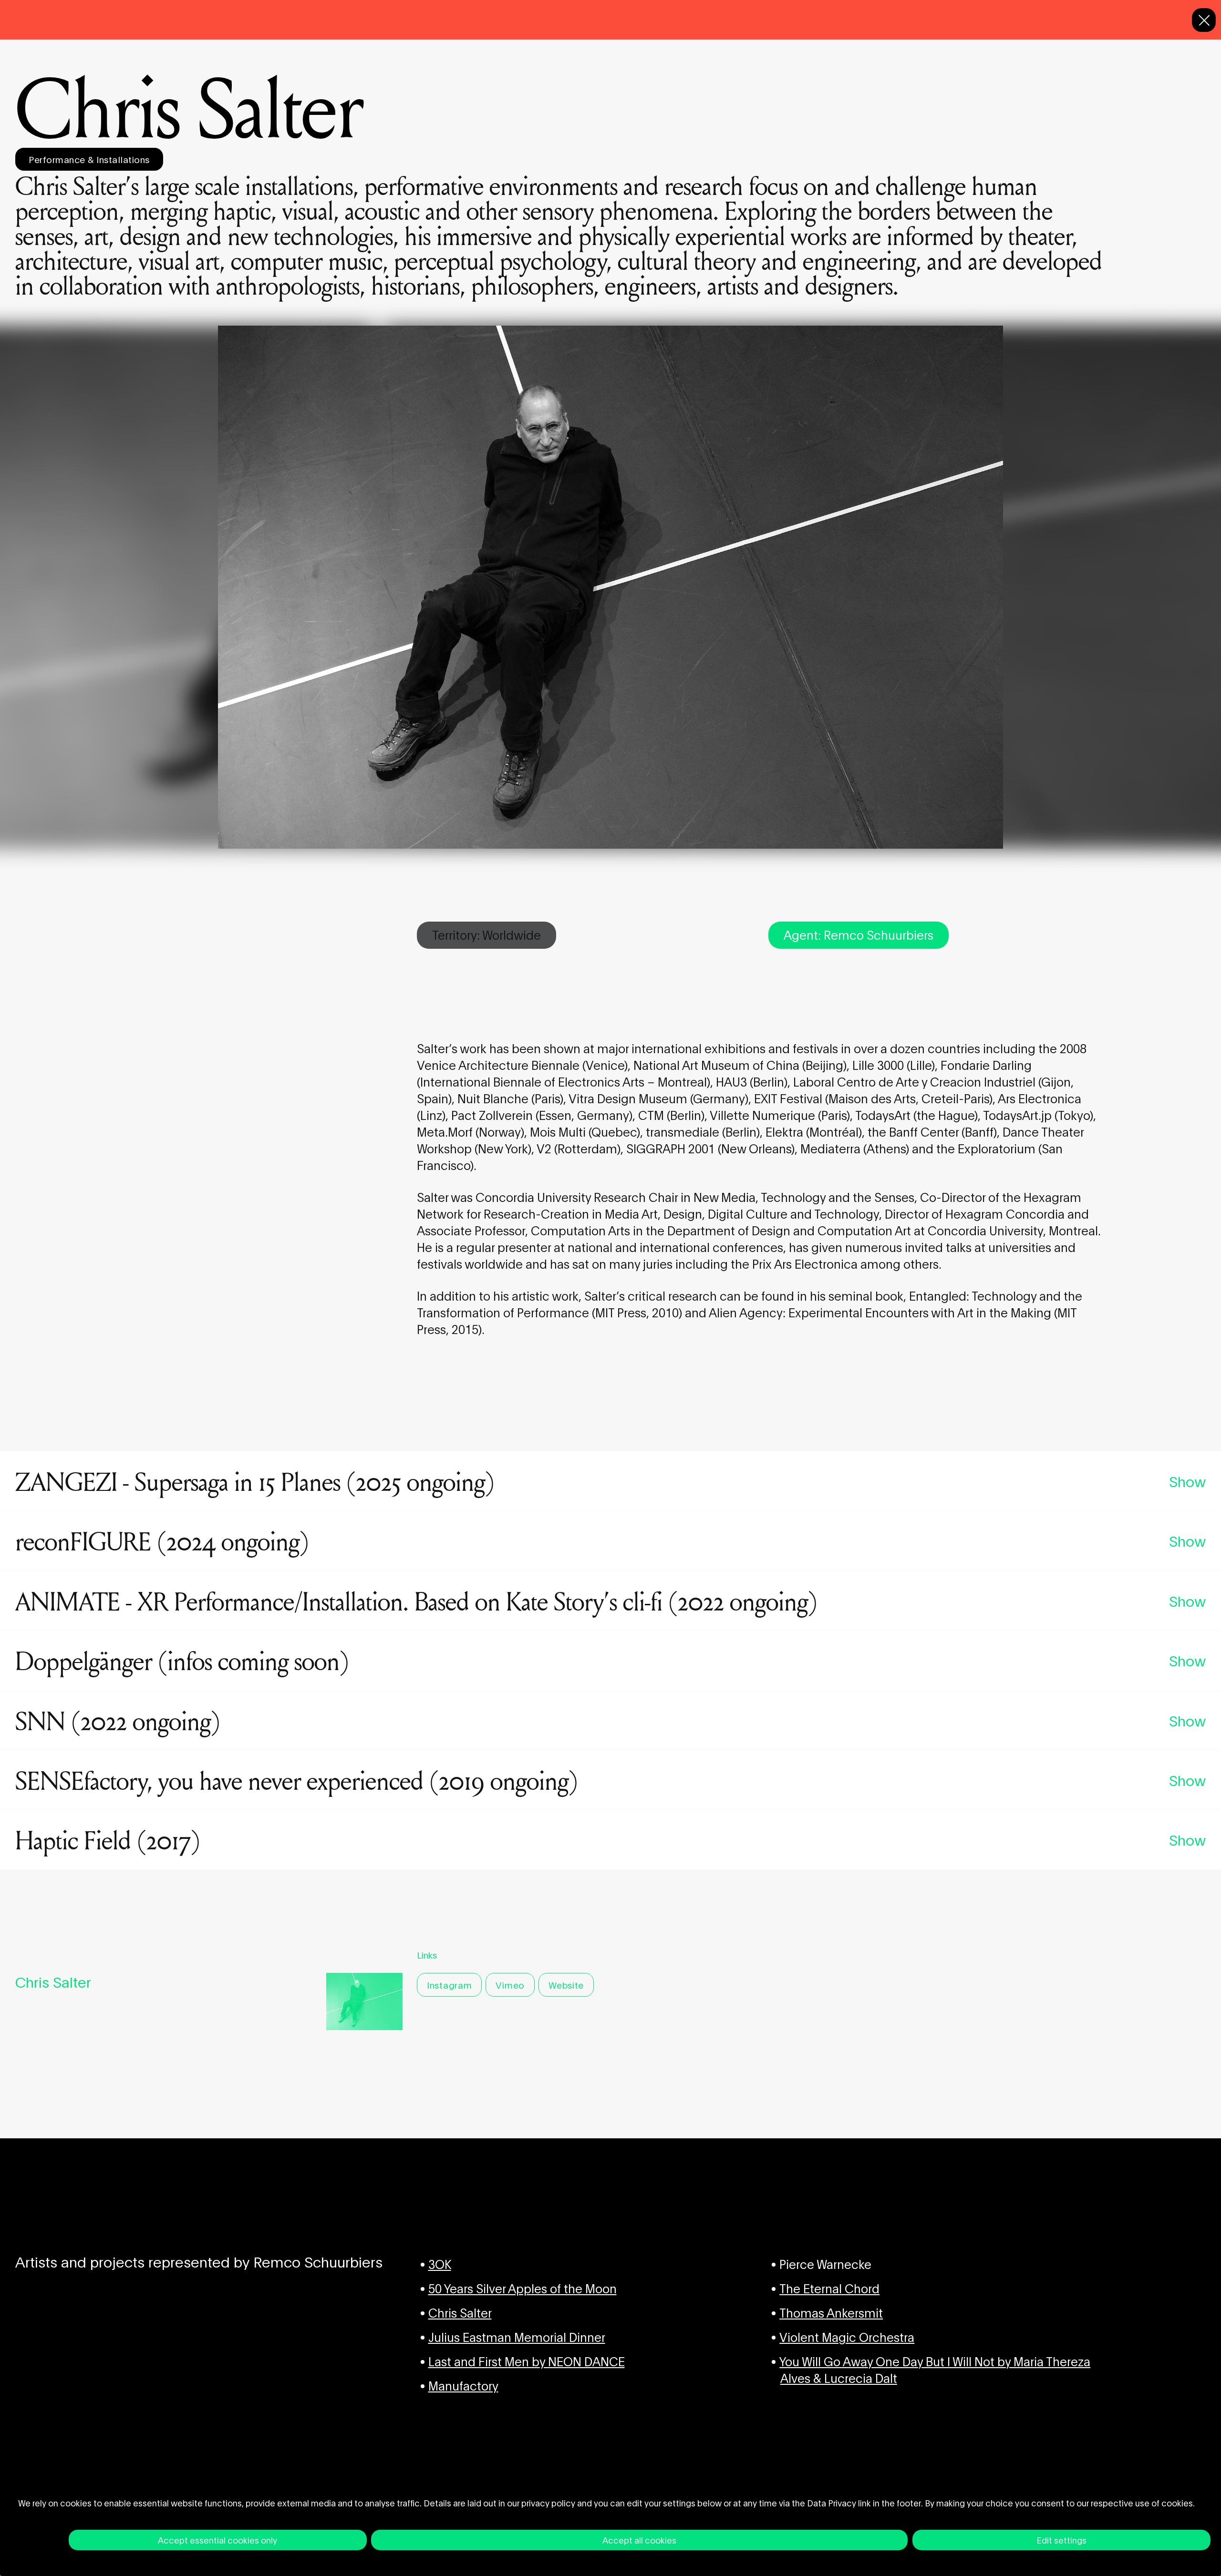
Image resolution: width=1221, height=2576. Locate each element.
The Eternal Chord (829, 2288)
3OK (440, 2263)
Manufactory (463, 2385)
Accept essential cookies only (217, 2540)
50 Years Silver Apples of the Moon (523, 2288)
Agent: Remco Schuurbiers (859, 934)
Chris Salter (460, 2312)
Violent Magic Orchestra (847, 2336)
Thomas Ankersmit (831, 2312)
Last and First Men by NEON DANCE (527, 2361)
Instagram (449, 1985)
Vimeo (510, 1985)
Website (566, 1985)
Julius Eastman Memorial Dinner (517, 2336)
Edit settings (1061, 2540)
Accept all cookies (639, 2540)
